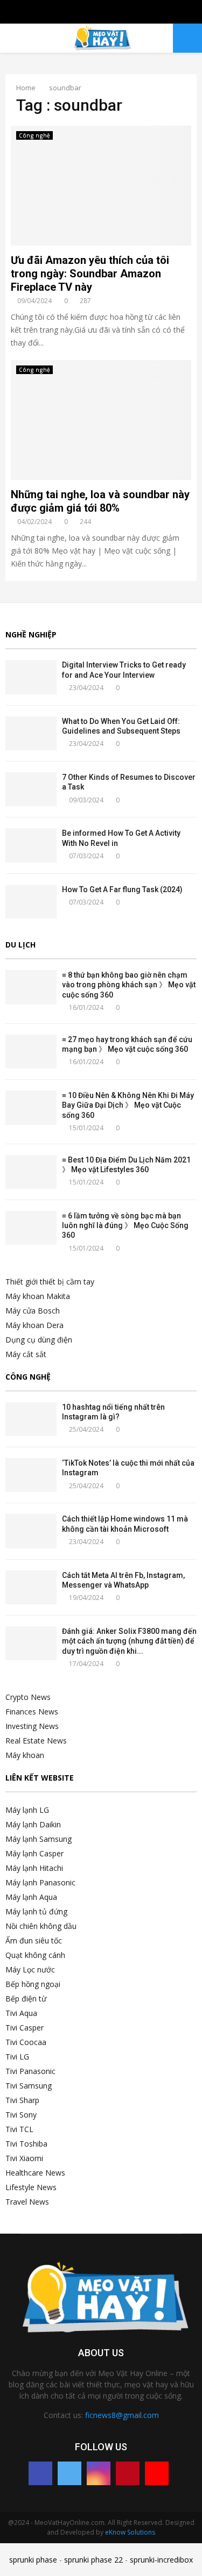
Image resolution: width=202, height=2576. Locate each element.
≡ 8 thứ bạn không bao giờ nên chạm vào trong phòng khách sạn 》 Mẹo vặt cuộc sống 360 (129, 985)
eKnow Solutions (130, 2532)
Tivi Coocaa (26, 2042)
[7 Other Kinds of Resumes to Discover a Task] (31, 789)
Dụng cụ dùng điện (39, 1340)
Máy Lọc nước (30, 1969)
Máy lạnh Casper (34, 1853)
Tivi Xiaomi (24, 2158)
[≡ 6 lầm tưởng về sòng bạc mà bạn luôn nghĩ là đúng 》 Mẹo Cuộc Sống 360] (31, 1228)
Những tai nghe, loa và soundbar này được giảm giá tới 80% (100, 501)
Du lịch (20, 945)
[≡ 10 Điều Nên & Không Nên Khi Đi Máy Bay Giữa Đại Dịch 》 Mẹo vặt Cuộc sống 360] (31, 1107)
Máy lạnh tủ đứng (36, 1911)
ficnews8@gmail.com (122, 2415)
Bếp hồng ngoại (33, 1984)
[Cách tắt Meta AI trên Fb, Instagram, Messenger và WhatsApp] (31, 1587)
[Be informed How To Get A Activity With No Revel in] (31, 845)
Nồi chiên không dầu (41, 1926)
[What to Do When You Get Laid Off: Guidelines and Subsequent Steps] (31, 733)
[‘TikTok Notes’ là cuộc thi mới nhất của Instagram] (31, 1475)
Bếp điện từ (26, 1999)
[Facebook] (40, 2473)
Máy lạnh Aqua (31, 1897)
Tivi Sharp (22, 2100)
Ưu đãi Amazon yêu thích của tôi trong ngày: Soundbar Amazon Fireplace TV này (90, 274)
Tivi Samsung (29, 2086)
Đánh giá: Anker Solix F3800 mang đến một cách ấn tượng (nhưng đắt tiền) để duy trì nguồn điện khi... (129, 1641)
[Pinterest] (128, 2473)
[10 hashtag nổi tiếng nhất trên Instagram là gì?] (31, 1419)
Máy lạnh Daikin (33, 1824)
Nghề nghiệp (31, 634)
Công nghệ (34, 135)
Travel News (27, 2202)
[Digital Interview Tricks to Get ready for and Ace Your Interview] (31, 677)
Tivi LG (17, 2057)
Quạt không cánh (35, 1955)
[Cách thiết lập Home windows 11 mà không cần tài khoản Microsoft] (31, 1531)
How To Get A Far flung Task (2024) (122, 889)
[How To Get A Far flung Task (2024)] (31, 902)
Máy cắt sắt (26, 1354)
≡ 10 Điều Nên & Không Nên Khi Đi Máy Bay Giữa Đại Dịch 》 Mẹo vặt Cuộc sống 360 (128, 1105)
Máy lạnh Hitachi (34, 1868)
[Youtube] (157, 2473)
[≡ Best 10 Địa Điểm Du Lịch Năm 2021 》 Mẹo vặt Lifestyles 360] (31, 1172)
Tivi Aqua (21, 2013)
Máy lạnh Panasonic (40, 1882)
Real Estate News (36, 1741)
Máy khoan (25, 1755)
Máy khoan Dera (34, 1325)
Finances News (32, 1712)
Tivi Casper (25, 2028)
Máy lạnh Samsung (39, 1839)
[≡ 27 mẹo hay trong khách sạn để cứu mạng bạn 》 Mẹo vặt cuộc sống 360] (31, 1052)
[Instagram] (99, 2473)
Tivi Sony (21, 2115)
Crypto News (28, 1697)
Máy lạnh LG (27, 1810)
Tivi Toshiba (26, 2144)
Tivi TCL (19, 2129)
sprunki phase (33, 2560)
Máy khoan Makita (38, 1296)
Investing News (32, 1726)
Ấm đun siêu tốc (34, 1940)
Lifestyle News (31, 2187)
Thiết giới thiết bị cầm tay (50, 1282)
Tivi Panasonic (30, 2071)
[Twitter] (69, 2473)
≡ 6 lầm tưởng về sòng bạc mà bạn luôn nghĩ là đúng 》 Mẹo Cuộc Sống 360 (125, 1225)
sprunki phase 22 (93, 2560)
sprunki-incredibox (161, 2560)
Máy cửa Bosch (33, 1311)
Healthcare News (35, 2173)
